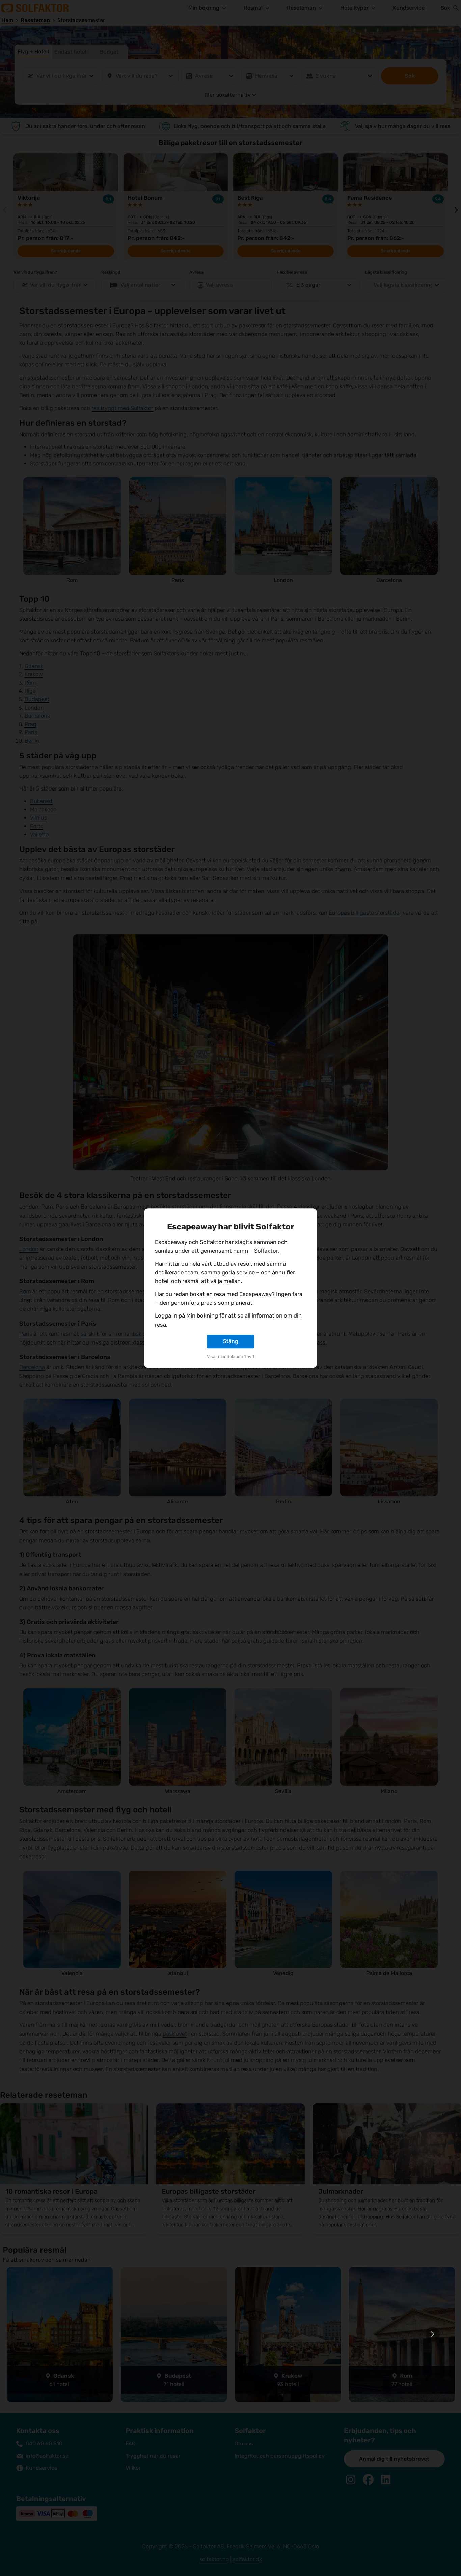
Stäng (231, 1341)
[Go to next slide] (432, 2334)
